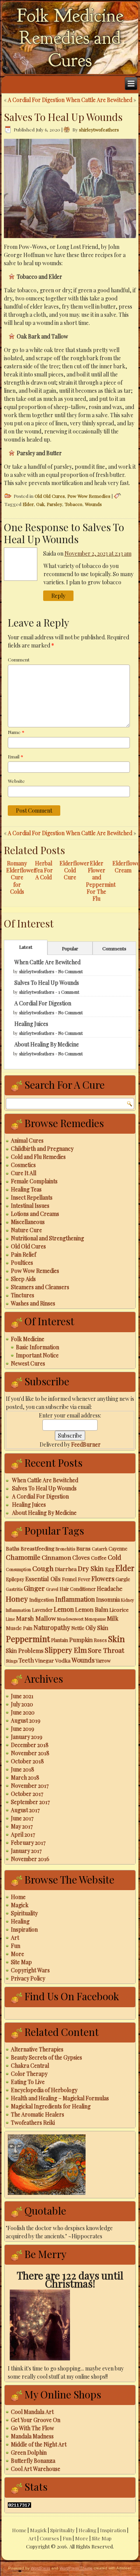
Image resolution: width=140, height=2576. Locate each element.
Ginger (34, 1588)
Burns (83, 1548)
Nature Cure (26, 1230)
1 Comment (69, 992)
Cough (43, 1568)
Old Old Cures (50, 496)
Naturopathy (52, 1627)
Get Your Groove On (36, 2420)
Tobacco (73, 504)
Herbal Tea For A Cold (44, 870)
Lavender (42, 1610)
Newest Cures (28, 1363)
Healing (20, 1921)
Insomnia (108, 1599)
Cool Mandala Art (32, 2412)
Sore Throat (106, 1650)
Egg (110, 1569)
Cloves (81, 1557)
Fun (16, 1946)
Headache (110, 1588)
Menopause (95, 1619)
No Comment (71, 971)
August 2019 (26, 1720)
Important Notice (37, 1355)
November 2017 (30, 1786)
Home (18, 1897)
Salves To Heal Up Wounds (47, 983)
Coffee (99, 1557)
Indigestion (42, 1600)
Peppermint (28, 1639)
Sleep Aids (23, 1279)
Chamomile (23, 1557)
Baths (13, 1548)
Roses (100, 1640)
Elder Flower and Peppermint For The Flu (101, 881)
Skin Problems (25, 1651)
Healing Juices (31, 1024)
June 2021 (22, 1696)
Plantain (59, 1640)
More (17, 1954)
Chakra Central (30, 2066)
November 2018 (30, 1753)
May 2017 (22, 1826)
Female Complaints (34, 1181)
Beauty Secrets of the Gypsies (46, 2057)
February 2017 (28, 1843)
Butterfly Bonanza (33, 2461)
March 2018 (25, 1777)
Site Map (21, 1962)
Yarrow (103, 1661)
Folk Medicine (28, 1339)
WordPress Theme (76, 2568)
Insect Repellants (32, 1197)
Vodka (63, 1660)
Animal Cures (27, 1140)
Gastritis (14, 1589)
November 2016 (30, 1859)
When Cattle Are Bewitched (99, 100)
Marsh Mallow (36, 1618)
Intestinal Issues (30, 1206)
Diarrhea (66, 1569)
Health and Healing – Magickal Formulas (60, 2098)
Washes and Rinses (33, 1303)
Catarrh (100, 1549)
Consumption (18, 1569)
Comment (19, 660)
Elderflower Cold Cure (74, 870)
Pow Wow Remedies (89, 496)
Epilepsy (15, 1579)
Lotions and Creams (35, 1214)
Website (16, 781)
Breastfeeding (38, 1548)
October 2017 (27, 1794)
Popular (70, 948)
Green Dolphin (29, 2453)
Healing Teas (26, 1189)
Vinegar (45, 1660)
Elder (28, 504)
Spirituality (24, 1913)
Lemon (64, 1609)
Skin (116, 1638)
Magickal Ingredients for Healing (51, 2106)
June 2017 (22, 1818)
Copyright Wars (30, 1970)
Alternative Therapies (37, 2049)
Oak (40, 504)
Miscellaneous (28, 1222)
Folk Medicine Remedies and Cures (70, 38)
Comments (114, 948)
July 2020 (22, 1704)
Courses (49, 2538)
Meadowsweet (70, 1619)
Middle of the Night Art (39, 2444)
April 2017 (23, 1834)
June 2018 (23, 1769)
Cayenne (118, 1549)
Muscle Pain (19, 1628)
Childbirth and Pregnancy (42, 1149)
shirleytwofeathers (99, 129)
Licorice (119, 1609)
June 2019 (23, 1729)
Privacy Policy (28, 1978)
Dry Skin (91, 1568)
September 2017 (30, 1802)
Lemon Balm (92, 1609)
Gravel (52, 1589)
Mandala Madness (32, 2436)
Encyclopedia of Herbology (44, 2090)
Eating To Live (28, 2082)
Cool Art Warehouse (36, 2469)
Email (16, 756)
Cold (115, 1557)
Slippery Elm (66, 1650)
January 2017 (26, 1851)
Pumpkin (81, 1640)
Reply (58, 596)
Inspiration (24, 1929)
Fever (84, 1579)
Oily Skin (97, 1628)
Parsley (54, 504)
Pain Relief (24, 1254)
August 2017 (25, 1810)
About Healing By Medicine (47, 1044)
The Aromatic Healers (38, 2114)
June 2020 (23, 1712)
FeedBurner (86, 1444)
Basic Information (38, 1347)
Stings (12, 1661)
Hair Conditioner (78, 1589)
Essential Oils (43, 1579)
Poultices (22, 1263)
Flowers (103, 1578)
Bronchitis (65, 1549)
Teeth (26, 1660)
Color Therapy (29, 2074)
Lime (10, 1619)
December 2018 (30, 1745)
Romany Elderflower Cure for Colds (21, 877)
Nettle (78, 1628)
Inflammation (75, 1599)
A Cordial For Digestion (36, 100)
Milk (113, 1618)
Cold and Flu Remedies (38, 1157)
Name (16, 732)
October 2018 (27, 1761)
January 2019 (27, 1737)
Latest (26, 947)
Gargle (123, 1579)
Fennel (69, 1579)
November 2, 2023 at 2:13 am (98, 553)
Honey (17, 1599)
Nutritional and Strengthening (47, 1238)
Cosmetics (23, 1165)
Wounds (93, 504)
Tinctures (23, 1295)
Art (15, 1938)
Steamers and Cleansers (40, 1287)
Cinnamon (56, 1557)
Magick (20, 1905)
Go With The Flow (32, 2428)
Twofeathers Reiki (33, 2123)
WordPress (40, 2568)
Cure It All (24, 1173)
